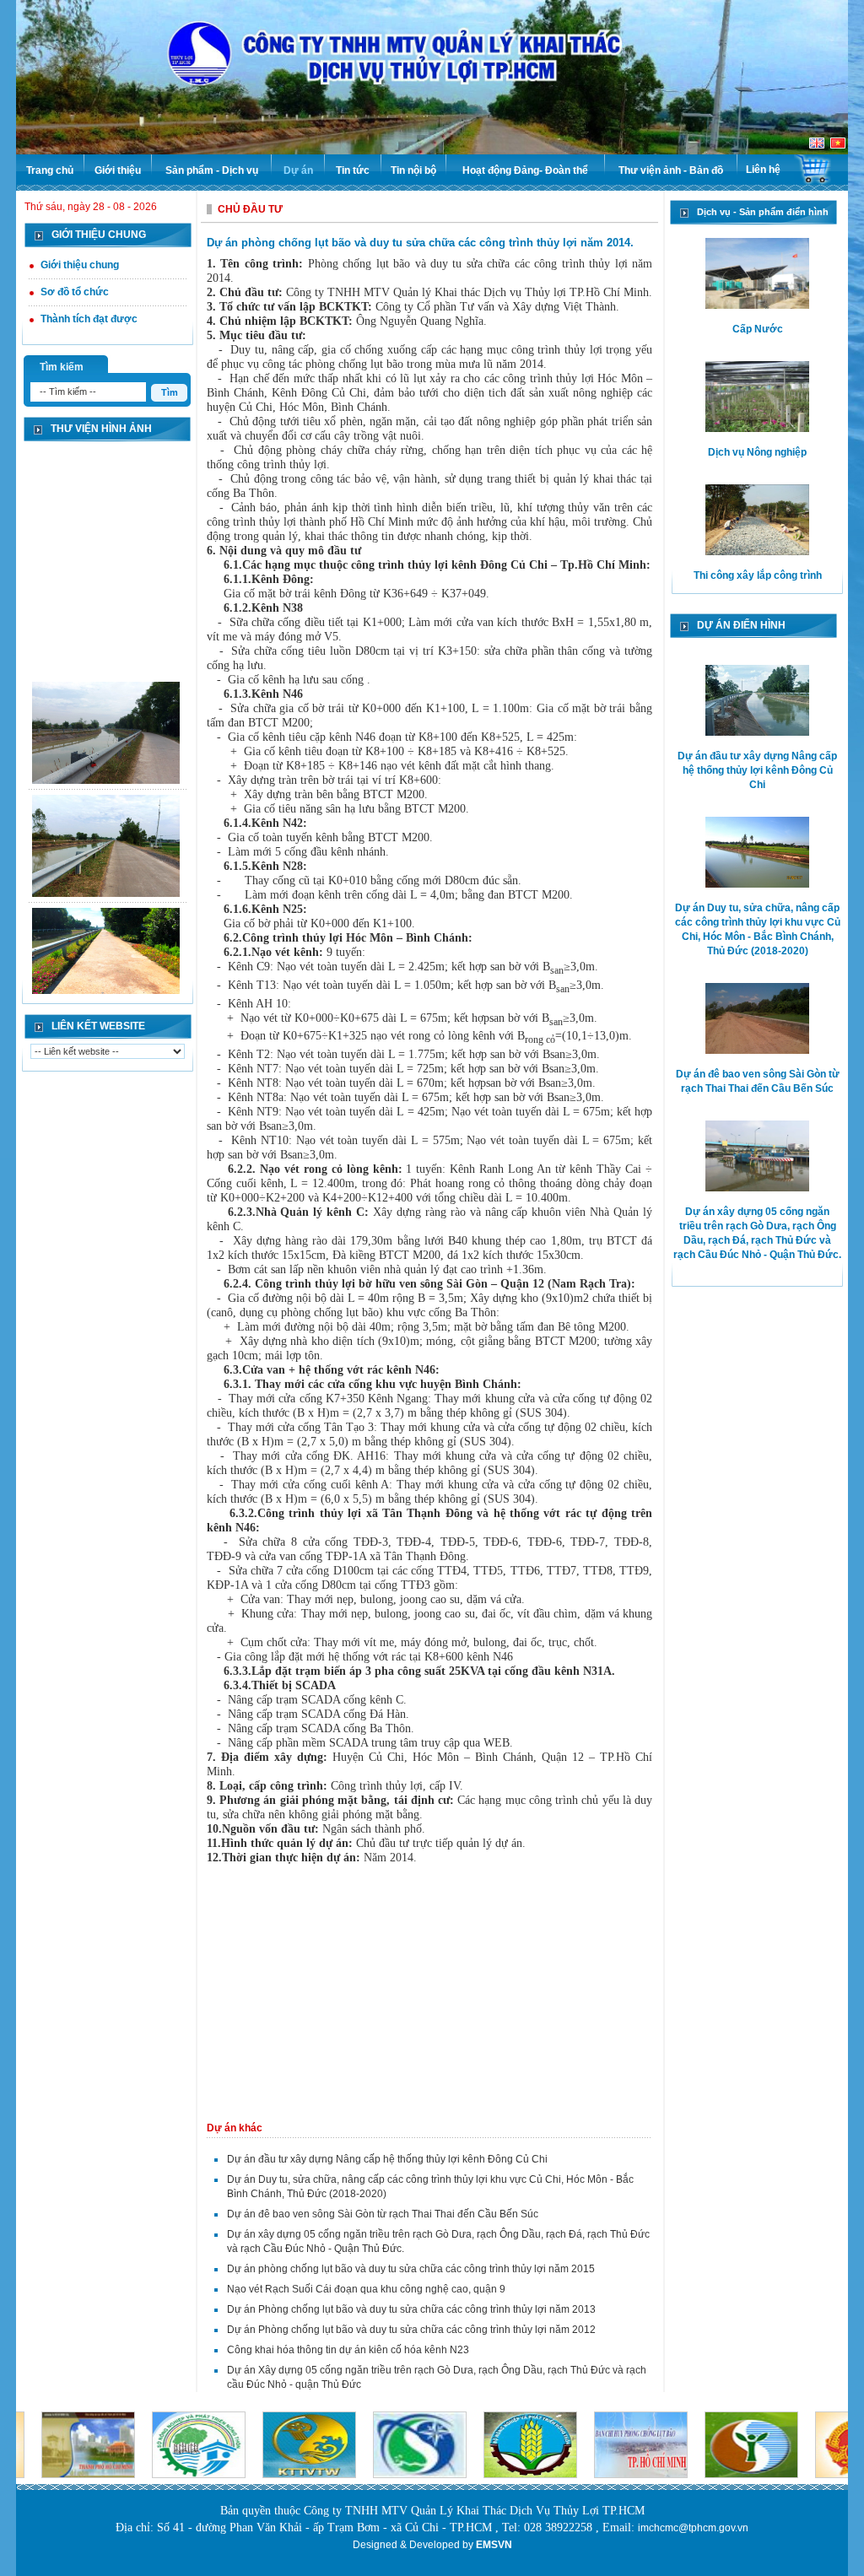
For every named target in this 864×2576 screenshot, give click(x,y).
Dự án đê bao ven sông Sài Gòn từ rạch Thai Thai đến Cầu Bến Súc (383, 2214)
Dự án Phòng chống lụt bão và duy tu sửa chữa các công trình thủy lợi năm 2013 (411, 2309)
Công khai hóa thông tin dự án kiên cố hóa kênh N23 (348, 2350)
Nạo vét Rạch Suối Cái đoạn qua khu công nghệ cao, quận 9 (366, 2289)
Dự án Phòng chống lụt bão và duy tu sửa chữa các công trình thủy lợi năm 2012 (411, 2330)
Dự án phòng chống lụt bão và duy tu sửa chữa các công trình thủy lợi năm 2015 (411, 2269)
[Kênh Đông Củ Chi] (106, 722)
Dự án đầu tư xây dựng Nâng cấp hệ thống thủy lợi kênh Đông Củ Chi (387, 2159)
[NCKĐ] (106, 948)
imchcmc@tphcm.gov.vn (693, 2528)
